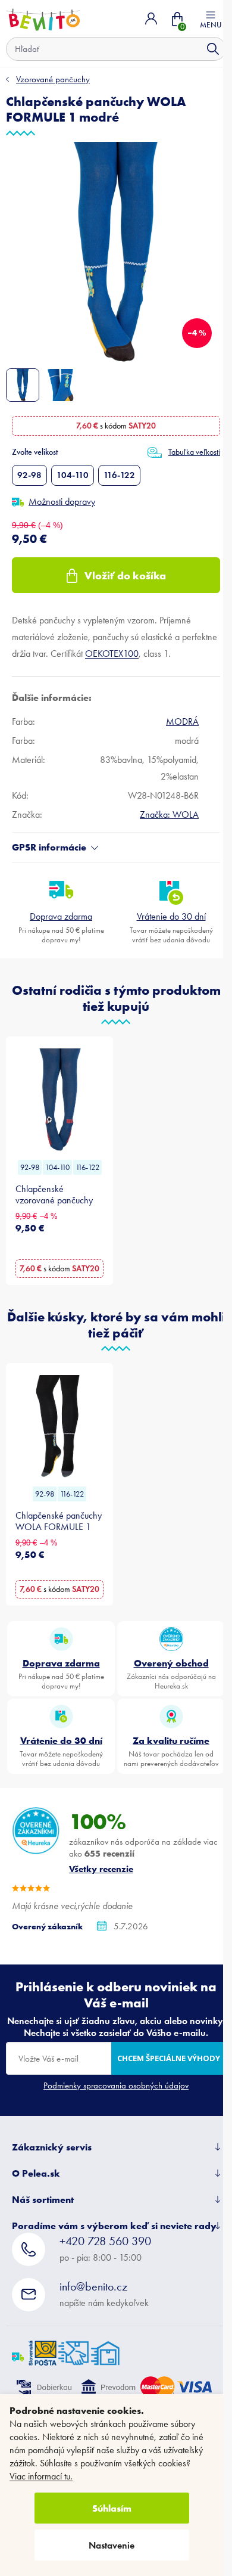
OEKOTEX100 (112, 654)
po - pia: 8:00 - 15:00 (105, 2248)
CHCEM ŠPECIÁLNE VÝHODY (169, 2058)
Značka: (169, 814)
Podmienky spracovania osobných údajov (116, 2085)
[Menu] (211, 18)
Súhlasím (112, 2508)
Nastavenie (112, 2545)
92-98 (29, 475)
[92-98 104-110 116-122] (59, 1100)
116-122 (119, 475)
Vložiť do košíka (125, 575)
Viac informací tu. (41, 2476)
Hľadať (213, 49)
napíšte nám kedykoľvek (104, 2294)
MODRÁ (182, 721)
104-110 (73, 475)
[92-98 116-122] (59, 1426)
